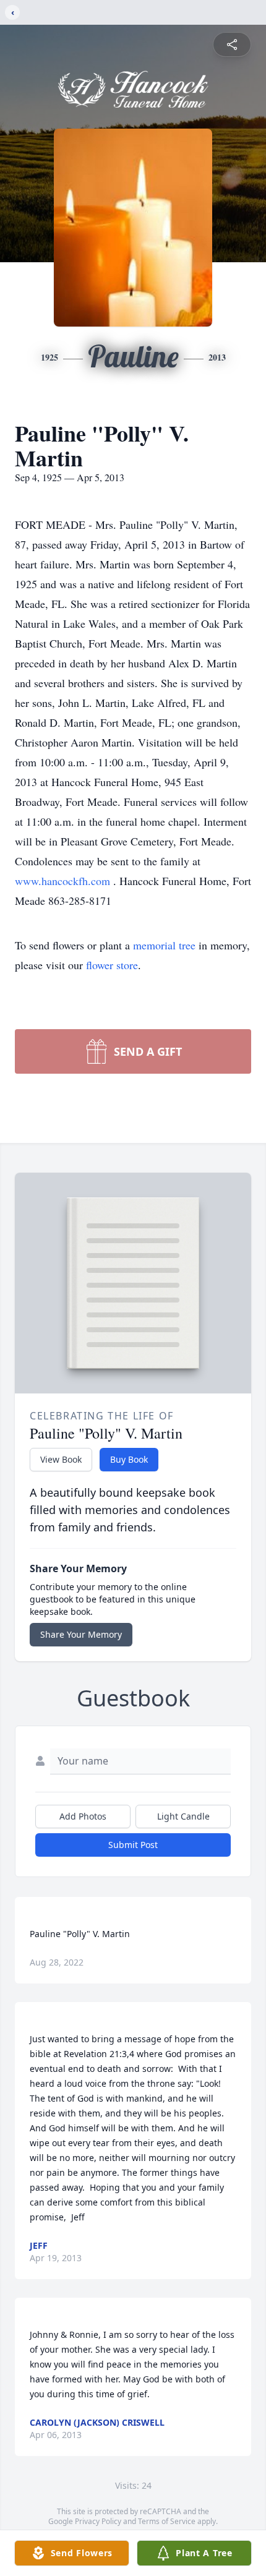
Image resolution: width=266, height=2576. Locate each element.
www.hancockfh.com (64, 881)
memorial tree (164, 945)
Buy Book (129, 1459)
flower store (112, 965)
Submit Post (133, 1845)
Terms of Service (167, 2521)
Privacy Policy (98, 2521)
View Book (61, 1459)
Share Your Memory (81, 1634)
